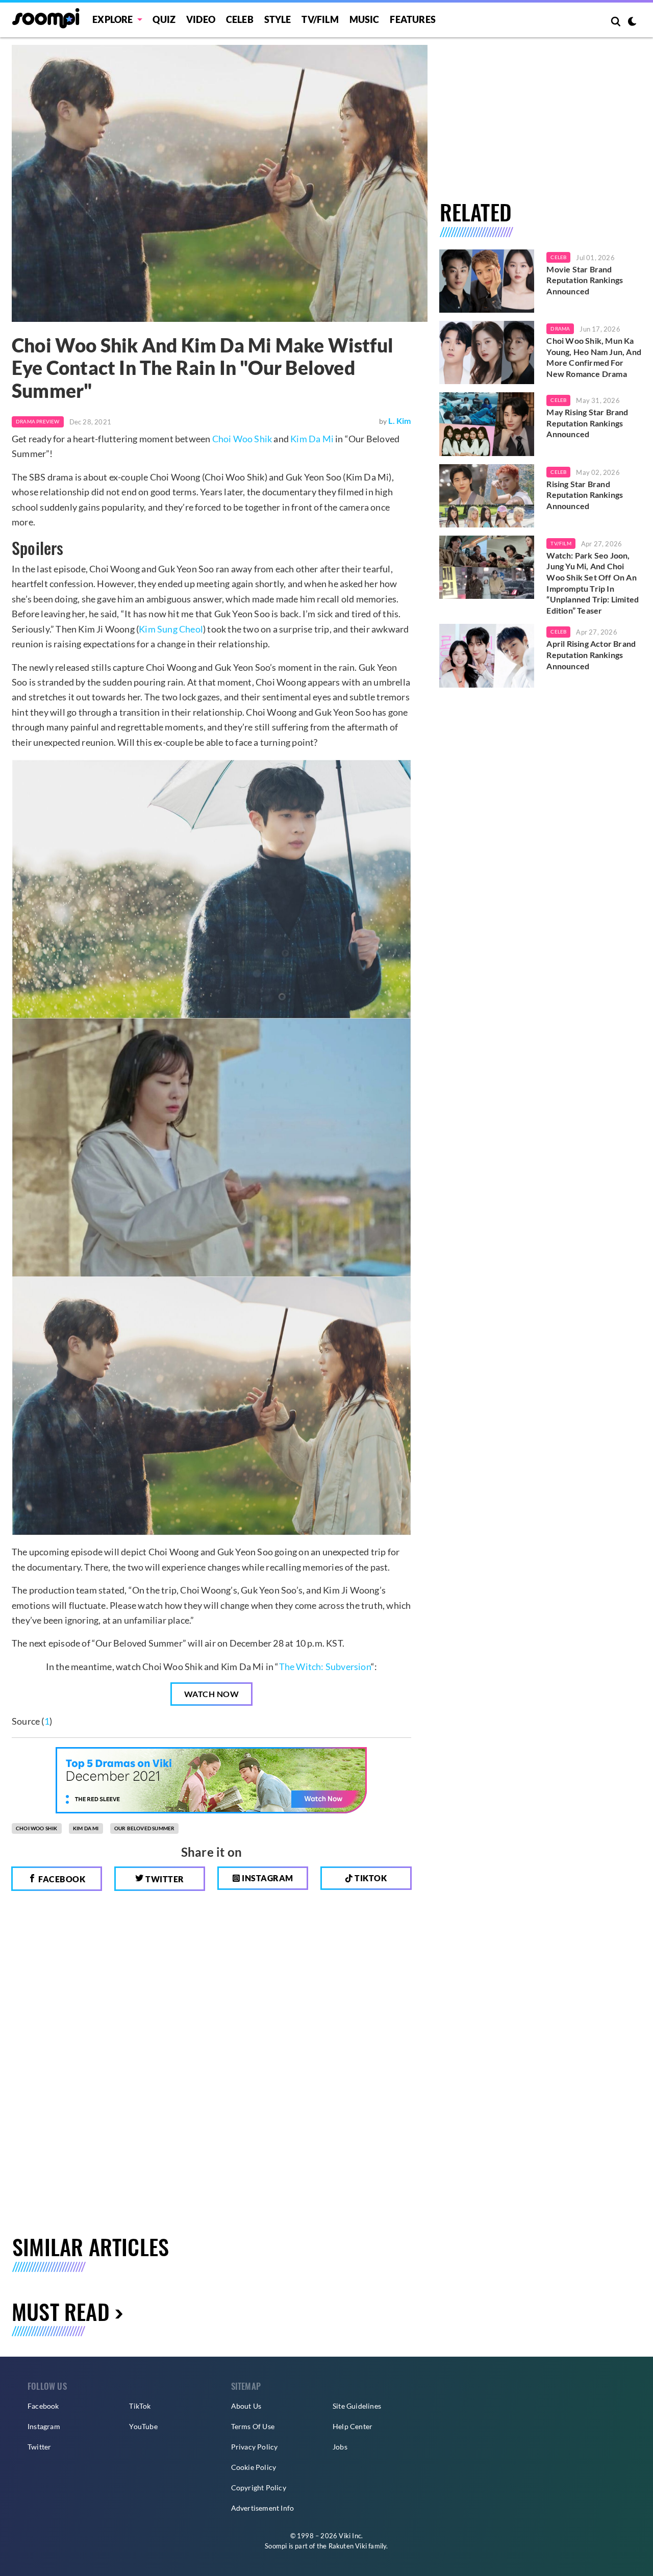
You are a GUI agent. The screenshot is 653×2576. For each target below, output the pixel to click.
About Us (246, 2406)
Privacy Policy (255, 2447)
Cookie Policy (254, 2467)
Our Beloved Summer (145, 1828)
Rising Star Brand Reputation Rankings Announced (585, 495)
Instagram (267, 1878)
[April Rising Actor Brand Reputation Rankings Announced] (487, 655)
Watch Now (212, 1694)
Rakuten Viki (348, 2546)
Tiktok (370, 1878)
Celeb (240, 19)
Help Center (353, 2426)
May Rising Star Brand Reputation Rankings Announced (587, 423)
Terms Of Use (253, 2426)
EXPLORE (112, 19)
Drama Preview (38, 421)
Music (365, 19)
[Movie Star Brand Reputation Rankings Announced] (487, 281)
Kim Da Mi (312, 439)
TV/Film (561, 543)
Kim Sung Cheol (171, 629)
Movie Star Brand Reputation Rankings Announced (585, 280)
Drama (560, 329)
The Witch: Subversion (325, 1666)
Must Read (61, 2311)
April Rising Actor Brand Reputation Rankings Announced (591, 654)
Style (278, 19)
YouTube (143, 2426)
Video (201, 19)
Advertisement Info (263, 2508)
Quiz (164, 19)
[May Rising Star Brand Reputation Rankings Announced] (487, 424)
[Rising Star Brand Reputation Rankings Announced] (487, 496)
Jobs (340, 2447)
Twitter (164, 1879)
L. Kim (399, 421)
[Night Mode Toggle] (632, 22)
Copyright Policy (259, 2487)
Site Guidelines (357, 2406)
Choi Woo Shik (242, 439)
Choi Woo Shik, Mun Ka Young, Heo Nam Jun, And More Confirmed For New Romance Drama (594, 357)
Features (413, 19)
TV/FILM (320, 19)
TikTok (140, 2406)
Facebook (61, 1879)
